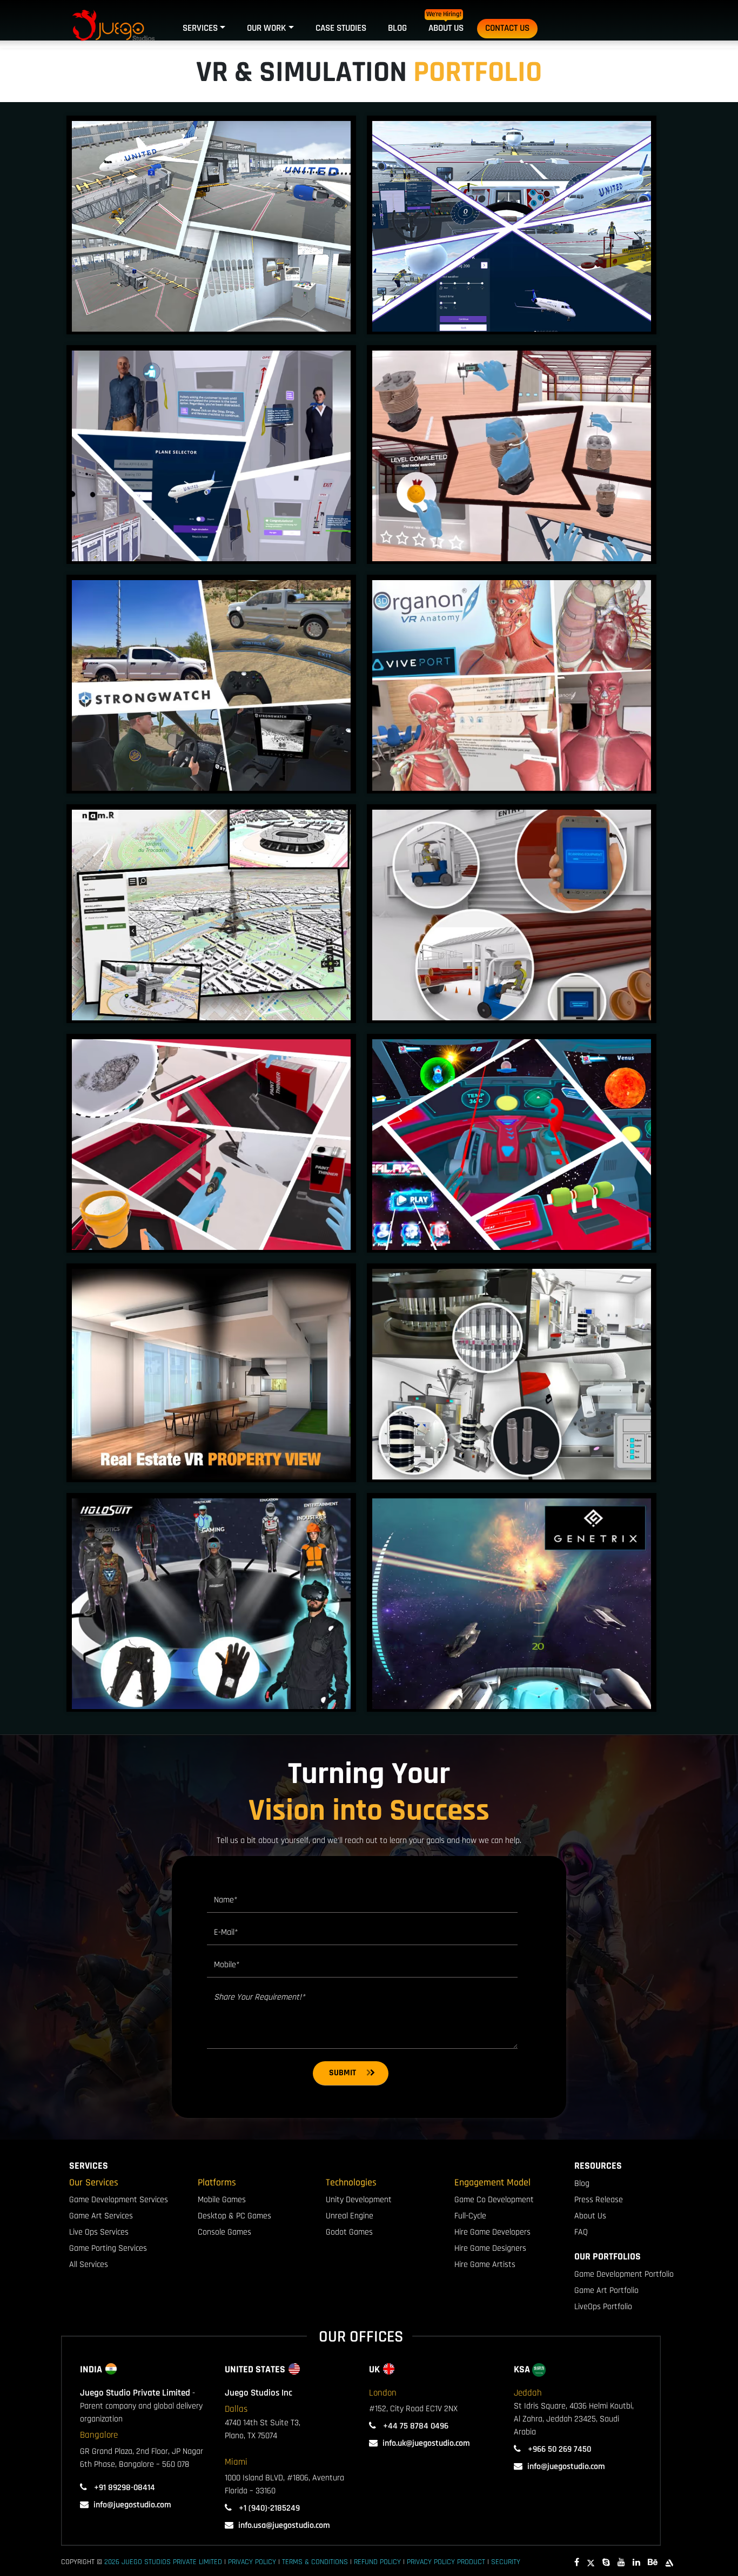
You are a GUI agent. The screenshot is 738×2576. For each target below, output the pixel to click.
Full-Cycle (470, 2216)
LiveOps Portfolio (603, 2307)
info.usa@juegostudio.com (284, 2525)
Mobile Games (222, 2200)
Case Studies (341, 28)
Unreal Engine (350, 2216)
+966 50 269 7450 (558, 2449)
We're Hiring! (444, 14)
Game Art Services (101, 2216)
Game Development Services (119, 2200)
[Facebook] (577, 2563)
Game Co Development (494, 2200)
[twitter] (591, 2563)
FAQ (581, 2232)
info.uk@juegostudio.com (426, 2443)
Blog (397, 28)
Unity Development (359, 2200)
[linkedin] (636, 2563)
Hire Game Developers (492, 2232)
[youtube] (621, 2563)
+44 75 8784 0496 (415, 2426)
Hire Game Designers (490, 2248)
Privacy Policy (252, 2562)
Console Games (224, 2232)
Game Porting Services (108, 2248)
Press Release (599, 2200)
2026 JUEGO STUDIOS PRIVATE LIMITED (163, 2562)
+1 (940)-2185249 (268, 2508)
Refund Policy (377, 2562)
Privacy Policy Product (446, 2562)
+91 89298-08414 (123, 2488)
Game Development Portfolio (624, 2274)
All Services (89, 2265)
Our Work (266, 28)
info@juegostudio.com (132, 2505)
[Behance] (653, 2563)
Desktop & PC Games (234, 2216)
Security (506, 2562)
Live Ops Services (99, 2232)
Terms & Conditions (315, 2562)
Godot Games (349, 2232)
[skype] (606, 2563)
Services (200, 28)
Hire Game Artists (485, 2265)
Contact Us (507, 28)
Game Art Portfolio (606, 2291)
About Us (446, 28)
